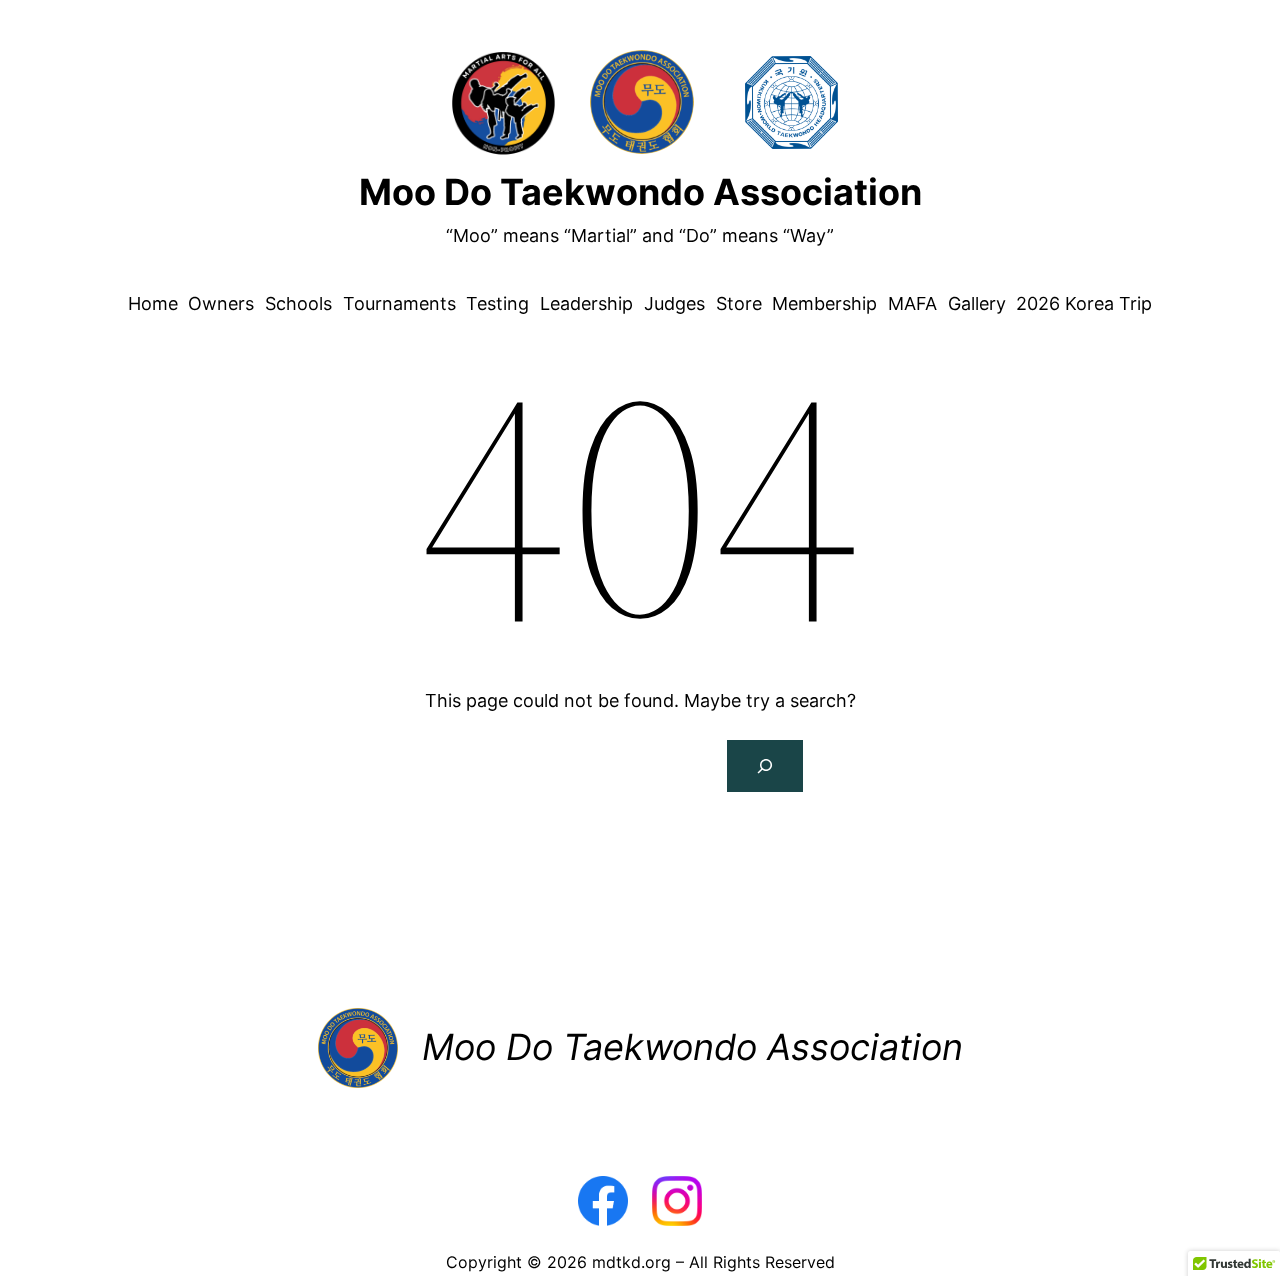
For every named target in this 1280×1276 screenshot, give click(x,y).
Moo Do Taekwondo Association (640, 192)
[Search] (765, 766)
